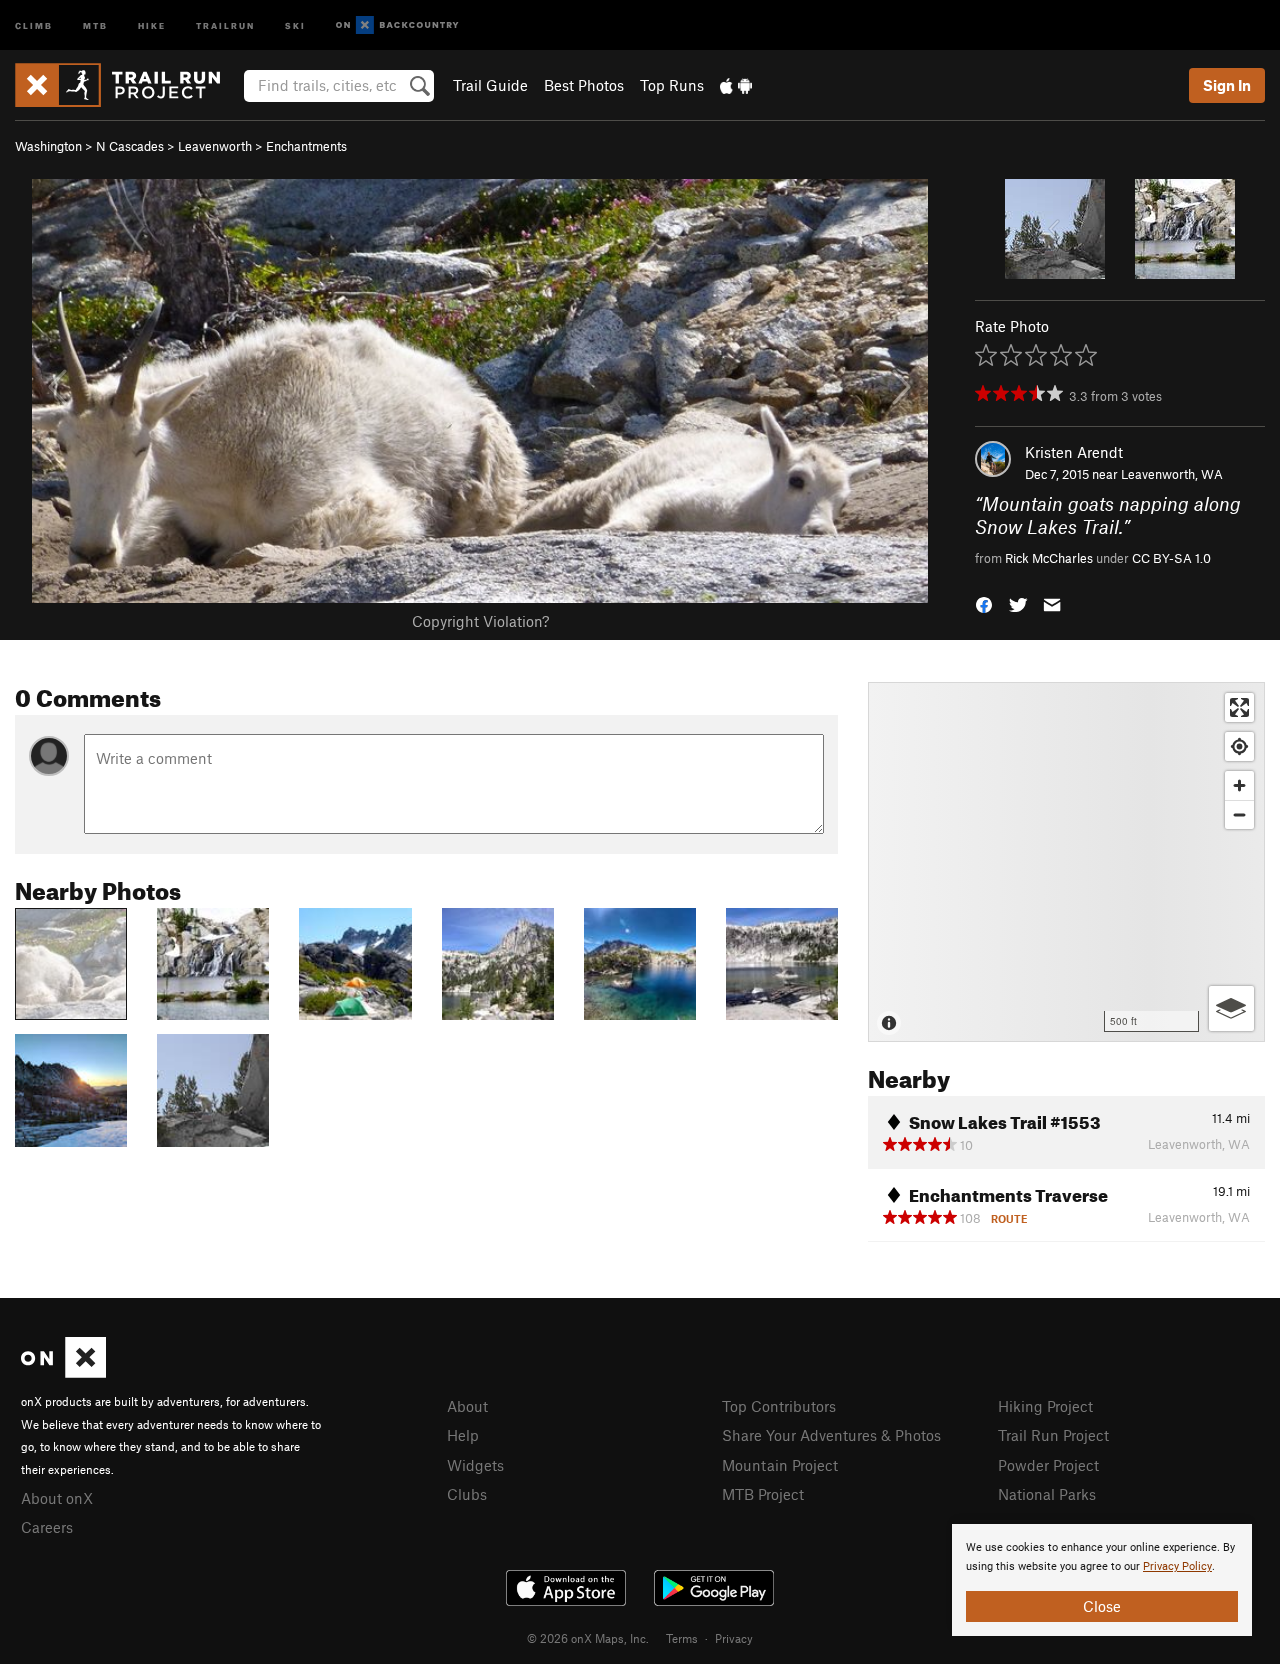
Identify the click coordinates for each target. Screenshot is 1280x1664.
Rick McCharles (1049, 558)
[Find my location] (1239, 746)
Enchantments (306, 146)
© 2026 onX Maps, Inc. (588, 1638)
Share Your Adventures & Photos (831, 1435)
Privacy (734, 1638)
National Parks (1047, 1494)
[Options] (1231, 1008)
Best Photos (584, 85)
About (467, 1406)
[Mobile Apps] (736, 85)
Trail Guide (490, 85)
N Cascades (130, 146)
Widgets (475, 1465)
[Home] (127, 85)
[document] (1102, 1580)
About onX (57, 1498)
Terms (682, 1638)
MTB (95, 24)
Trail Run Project (1053, 1435)
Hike (152, 24)
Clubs (467, 1494)
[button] (984, 603)
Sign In (1227, 85)
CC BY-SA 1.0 (1171, 558)
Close (1102, 1606)
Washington (48, 146)
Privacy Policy (1177, 1566)
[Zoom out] (1239, 814)
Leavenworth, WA (1172, 474)
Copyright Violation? (480, 621)
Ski (295, 24)
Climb (34, 24)
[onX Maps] (63, 1372)
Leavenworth (215, 146)
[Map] (1066, 862)
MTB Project (763, 1494)
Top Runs (672, 85)
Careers (47, 1527)
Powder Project (1048, 1465)
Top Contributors (779, 1406)
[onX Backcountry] (397, 25)
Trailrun (225, 24)
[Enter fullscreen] (1239, 707)
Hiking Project (1045, 1406)
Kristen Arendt (1074, 452)
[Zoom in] (1239, 785)
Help (463, 1435)
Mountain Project (780, 1465)
